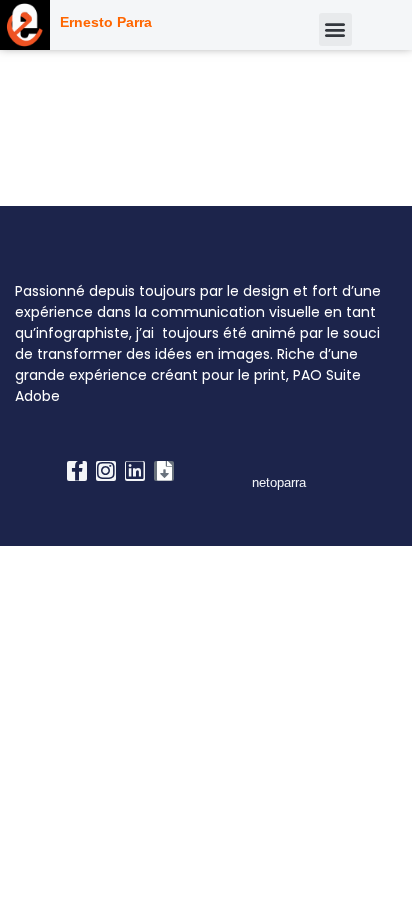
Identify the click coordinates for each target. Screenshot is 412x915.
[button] (335, 29)
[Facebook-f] (77, 471)
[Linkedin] (135, 471)
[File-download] (164, 471)
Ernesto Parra (106, 22)
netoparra (279, 482)
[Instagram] (106, 471)
